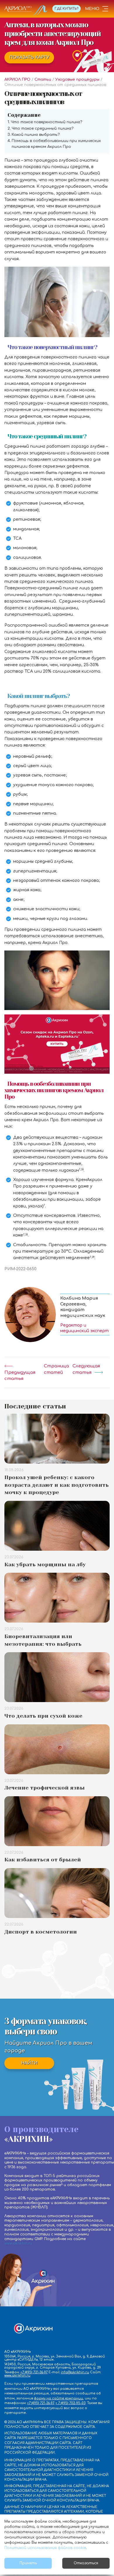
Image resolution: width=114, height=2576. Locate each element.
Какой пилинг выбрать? (36, 135)
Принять (28, 2563)
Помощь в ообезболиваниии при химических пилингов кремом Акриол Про (56, 144)
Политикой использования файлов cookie (45, 2548)
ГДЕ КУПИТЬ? (66, 9)
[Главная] (26, 10)
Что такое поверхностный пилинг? (46, 122)
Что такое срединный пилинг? (43, 128)
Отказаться (86, 2563)
